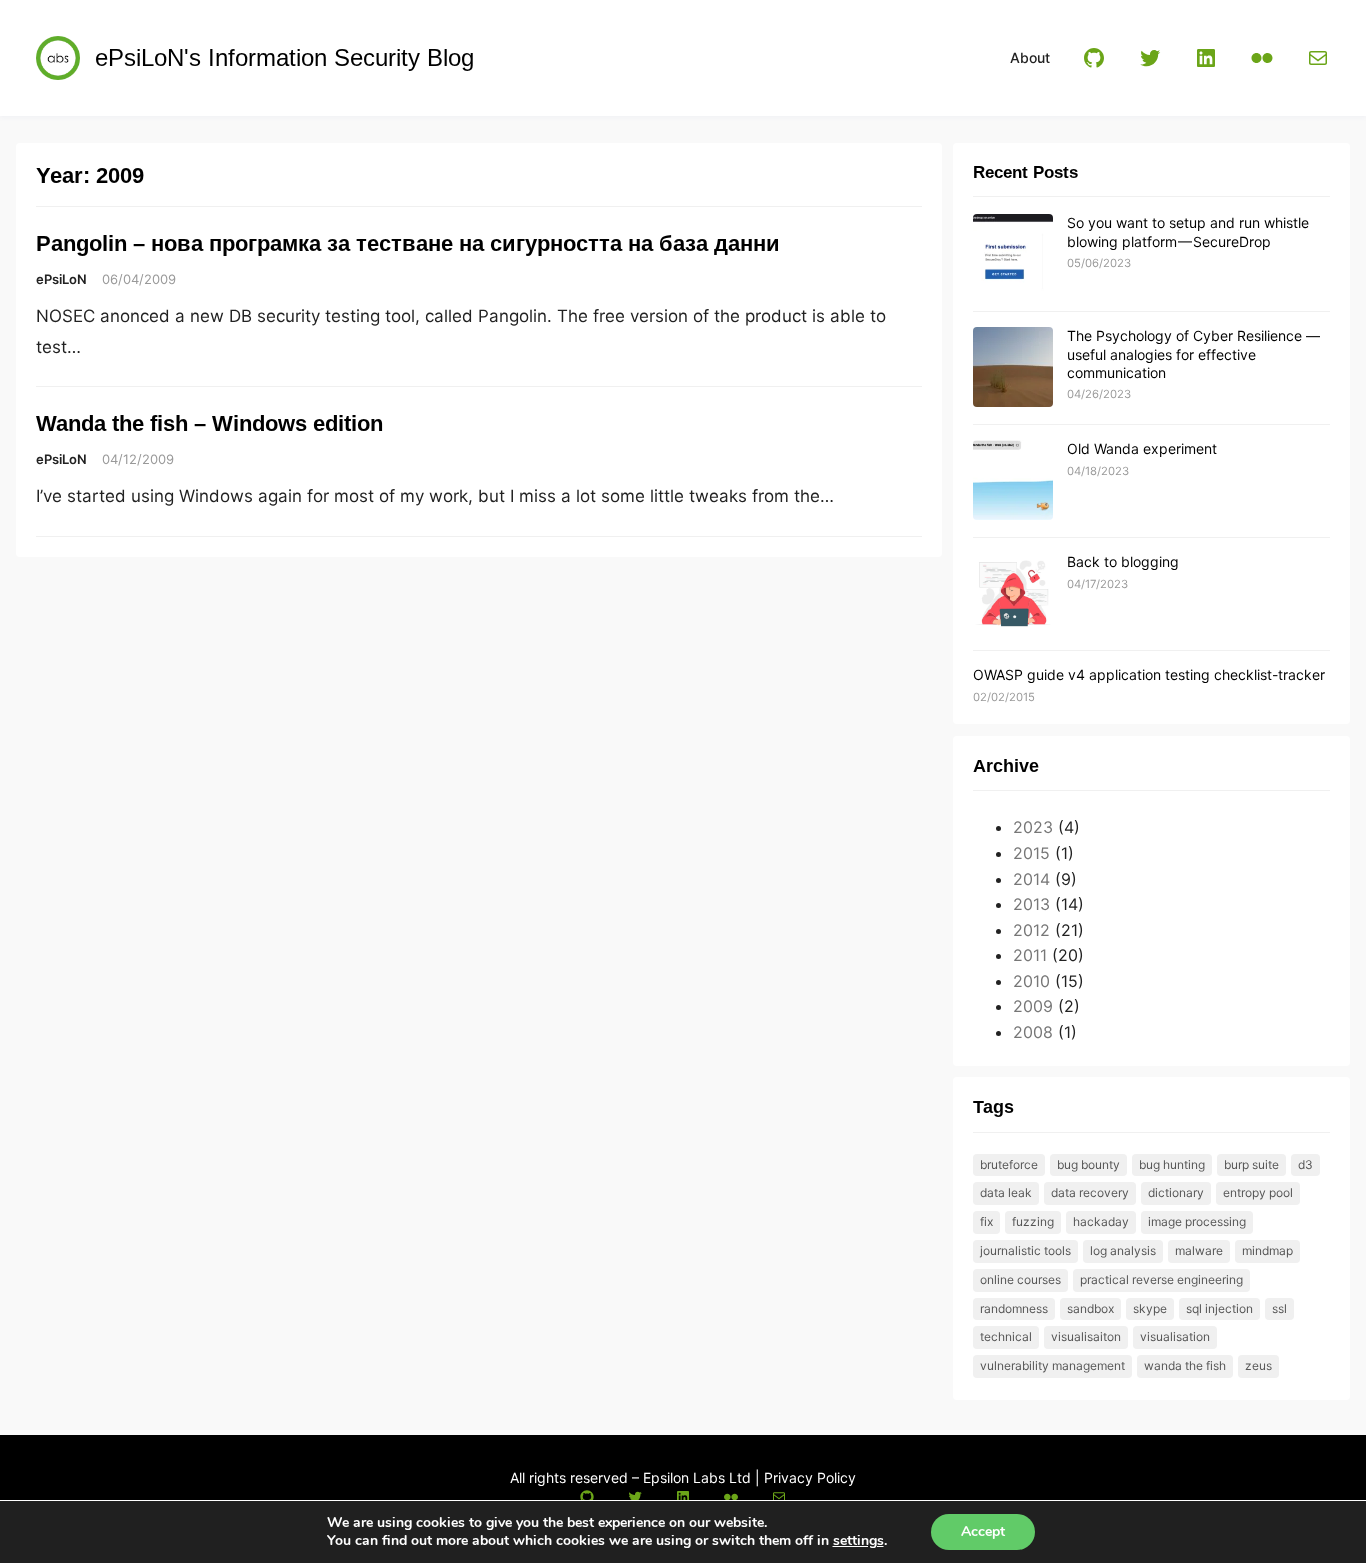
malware (1199, 1250)
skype (1150, 1308)
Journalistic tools (1025, 1250)
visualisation (1175, 1336)
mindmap (1267, 1250)
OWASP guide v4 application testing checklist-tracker (1149, 674)
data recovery (1090, 1192)
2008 (1033, 1032)
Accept (983, 1531)
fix (986, 1221)
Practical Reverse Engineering (1161, 1279)
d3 (1305, 1164)
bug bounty (1088, 1164)
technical (1006, 1336)
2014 (1031, 879)
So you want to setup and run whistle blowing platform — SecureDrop (1188, 231)
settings (858, 1541)
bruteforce (1009, 1164)
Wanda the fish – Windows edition (209, 423)
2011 (1030, 955)
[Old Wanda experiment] (1013, 481)
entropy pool (1258, 1192)
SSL (1279, 1308)
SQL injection (1219, 1308)
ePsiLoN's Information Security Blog (284, 57)
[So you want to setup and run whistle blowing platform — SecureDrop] (1013, 255)
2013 (1031, 904)
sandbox (1090, 1308)
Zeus (1258, 1365)
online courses (1020, 1279)
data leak (1006, 1192)
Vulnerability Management (1052, 1365)
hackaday (1101, 1221)
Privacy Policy (810, 1477)
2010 (1031, 981)
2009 (1033, 1006)
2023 (1033, 827)
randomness (1014, 1308)
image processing (1197, 1221)
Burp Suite (1251, 1164)
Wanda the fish (1185, 1365)
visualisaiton (1086, 1336)
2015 (1031, 853)
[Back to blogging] (1013, 594)
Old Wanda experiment (1142, 448)
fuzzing (1033, 1221)
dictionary (1176, 1192)
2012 (1031, 930)
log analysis (1123, 1250)
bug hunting (1172, 1164)
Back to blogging (1123, 561)
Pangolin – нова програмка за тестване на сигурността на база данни (408, 243)
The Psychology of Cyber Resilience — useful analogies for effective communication (1193, 353)
